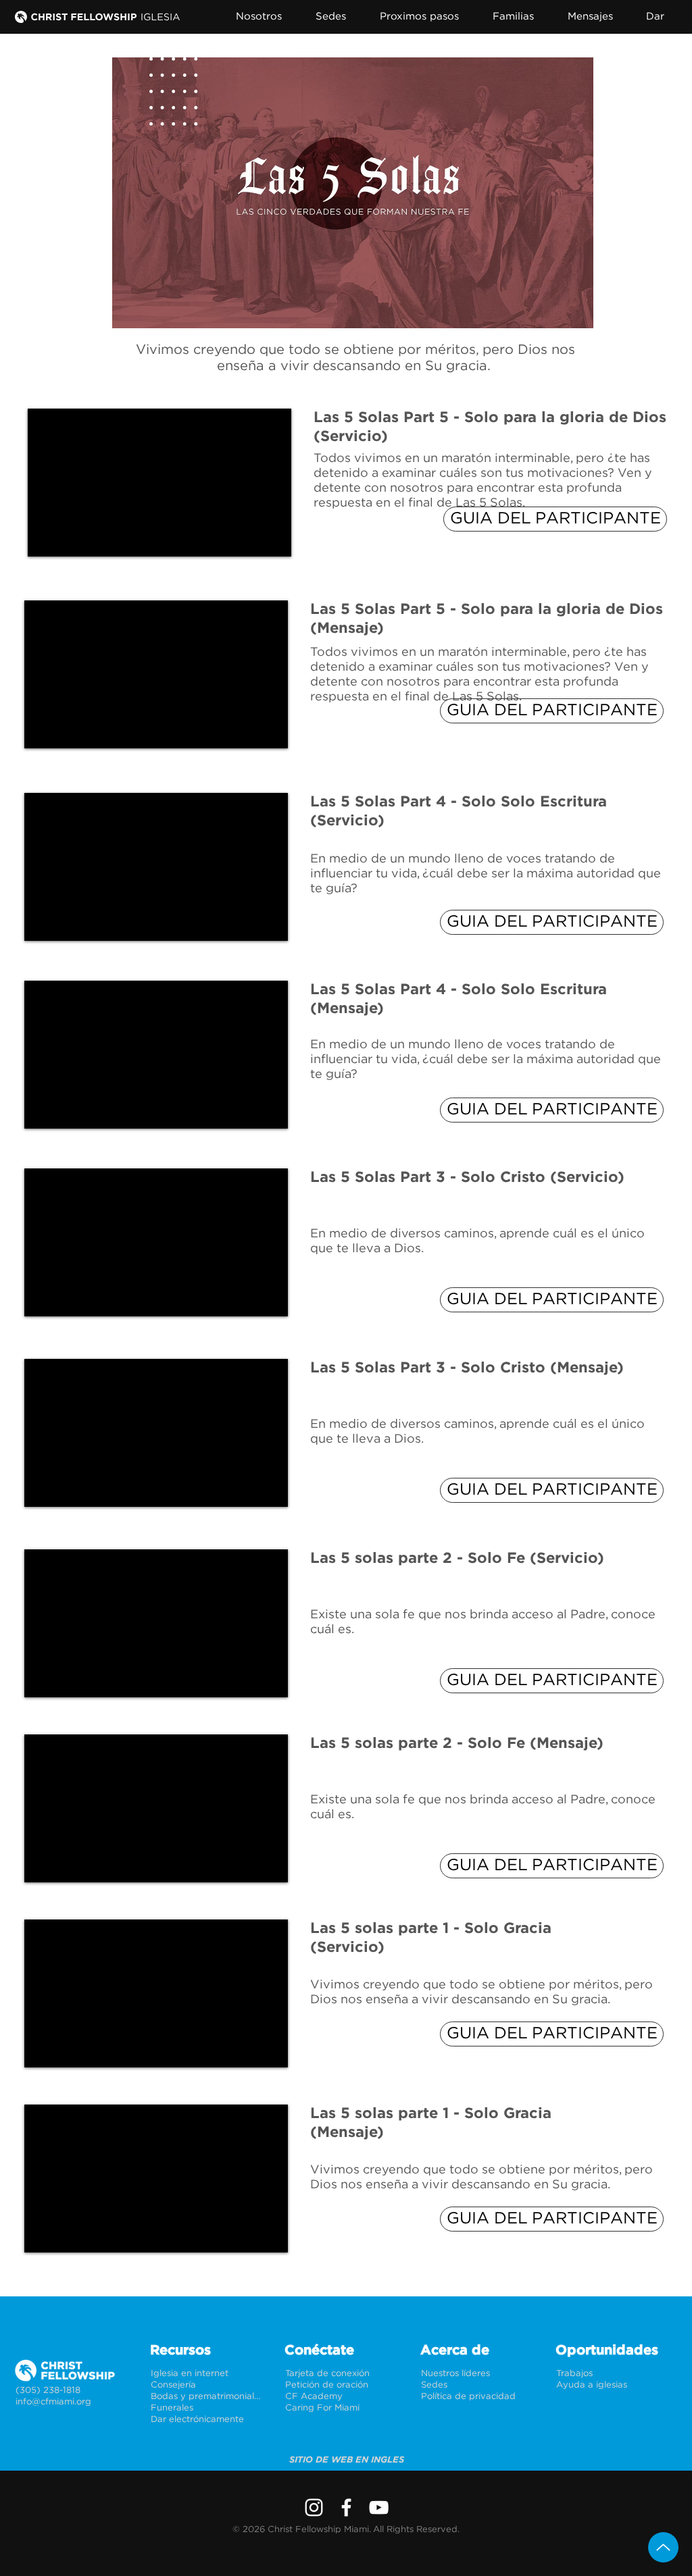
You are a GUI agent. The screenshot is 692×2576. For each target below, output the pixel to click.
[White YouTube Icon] (379, 2507)
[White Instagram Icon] (314, 2507)
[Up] (663, 2547)
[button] (267, 17)
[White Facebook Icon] (346, 2507)
